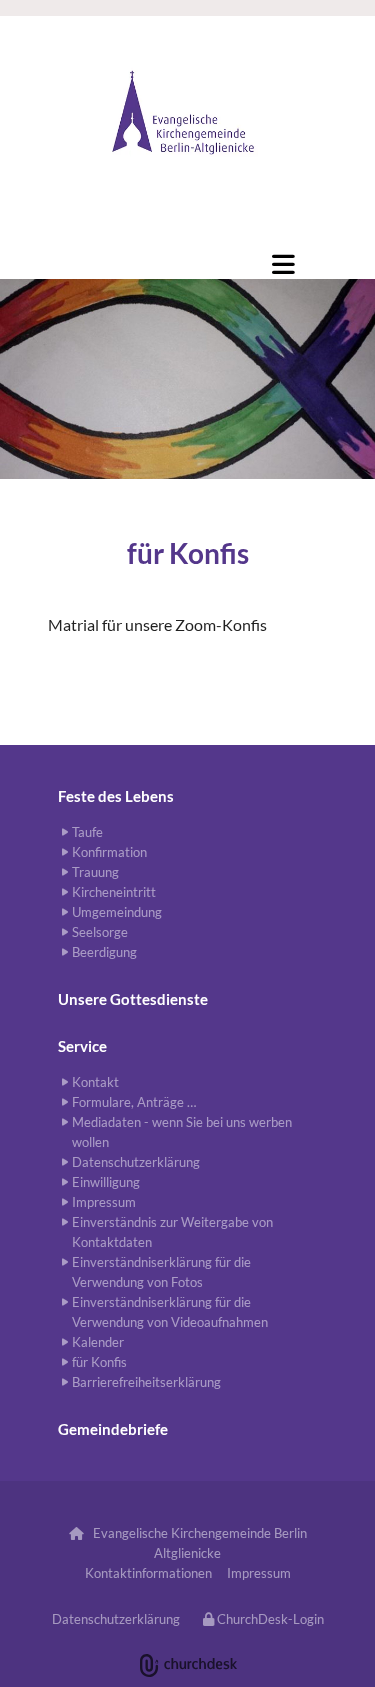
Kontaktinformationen (148, 1573)
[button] (170, 239)
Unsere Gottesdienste (133, 999)
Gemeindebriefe (113, 1429)
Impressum (259, 1573)
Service (82, 1046)
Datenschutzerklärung (116, 1619)
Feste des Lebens (116, 796)
